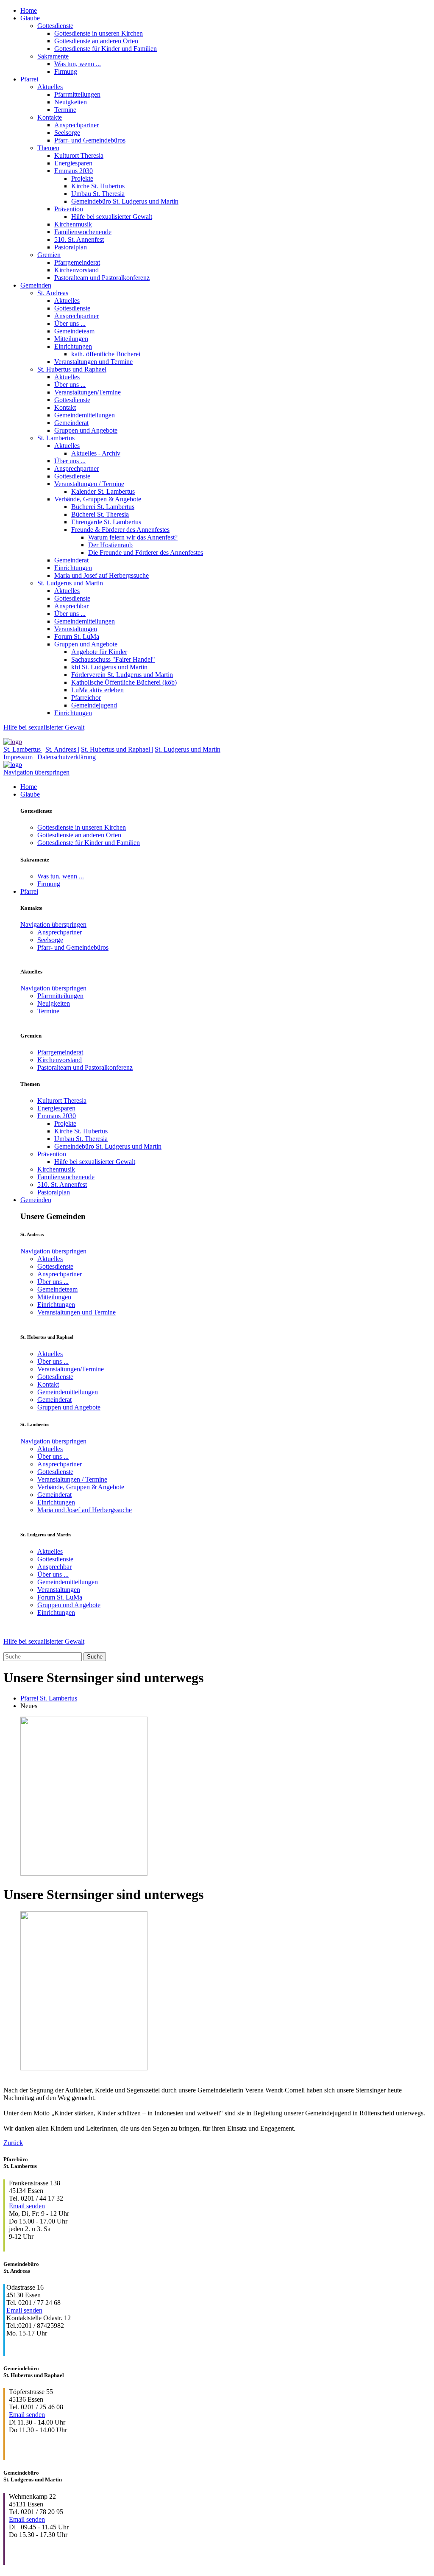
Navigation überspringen (36, 772)
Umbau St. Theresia (98, 194)
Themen (48, 148)
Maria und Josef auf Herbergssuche (102, 575)
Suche (95, 1657)
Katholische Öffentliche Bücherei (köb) (124, 682)
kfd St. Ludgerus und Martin (109, 667)
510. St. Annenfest (79, 239)
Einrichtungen (73, 346)
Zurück (13, 2143)
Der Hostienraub (110, 545)
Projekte (82, 178)
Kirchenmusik (73, 224)
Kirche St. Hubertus (98, 186)
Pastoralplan (71, 247)
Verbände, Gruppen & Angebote (98, 499)
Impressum (18, 757)
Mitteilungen (71, 339)
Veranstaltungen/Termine (88, 392)
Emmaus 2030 (74, 171)
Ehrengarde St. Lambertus (106, 522)
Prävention (69, 209)
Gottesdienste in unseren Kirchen (99, 33)
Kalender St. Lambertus (103, 491)
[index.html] (13, 765)
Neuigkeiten (71, 102)
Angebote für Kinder (99, 652)
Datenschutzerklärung (67, 757)
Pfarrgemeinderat (77, 262)
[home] (13, 742)
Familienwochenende (83, 232)
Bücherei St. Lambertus (103, 507)
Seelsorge (67, 133)
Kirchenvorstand (77, 270)
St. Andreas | (62, 749)
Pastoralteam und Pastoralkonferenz (102, 278)
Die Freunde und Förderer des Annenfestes (146, 552)
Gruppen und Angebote (86, 430)
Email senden (27, 2206)
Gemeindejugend (94, 705)
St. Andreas (53, 293)
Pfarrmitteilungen (77, 94)
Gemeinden (36, 285)
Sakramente (53, 56)
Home (29, 10)
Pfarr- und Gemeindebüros (90, 140)
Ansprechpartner (77, 125)
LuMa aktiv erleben (97, 690)
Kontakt (65, 407)
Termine (65, 110)
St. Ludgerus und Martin (70, 583)
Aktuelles (50, 87)
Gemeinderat (71, 423)
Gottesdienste (55, 26)
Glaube (30, 18)
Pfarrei (29, 79)
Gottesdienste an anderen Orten (96, 41)
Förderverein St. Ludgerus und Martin (122, 675)
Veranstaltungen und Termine (93, 362)
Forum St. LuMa (77, 636)
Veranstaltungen (76, 629)
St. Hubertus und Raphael (72, 369)
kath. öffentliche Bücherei (106, 354)
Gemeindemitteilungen (85, 415)
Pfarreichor (86, 698)
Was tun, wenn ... (78, 64)
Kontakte (50, 117)
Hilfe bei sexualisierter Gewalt (112, 217)
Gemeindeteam (74, 331)
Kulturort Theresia (79, 155)
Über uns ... (70, 323)
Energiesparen (73, 163)
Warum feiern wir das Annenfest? (133, 537)
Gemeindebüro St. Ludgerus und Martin (125, 201)
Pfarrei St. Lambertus (49, 1698)
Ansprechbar (71, 606)
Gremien (49, 255)
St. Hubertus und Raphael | (117, 749)
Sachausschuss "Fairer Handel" (113, 659)
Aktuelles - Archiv (96, 453)
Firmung (66, 71)
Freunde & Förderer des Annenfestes (120, 530)
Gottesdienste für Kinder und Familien (106, 49)
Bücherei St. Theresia (100, 514)
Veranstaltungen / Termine (89, 484)
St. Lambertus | (24, 749)
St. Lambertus (56, 438)
